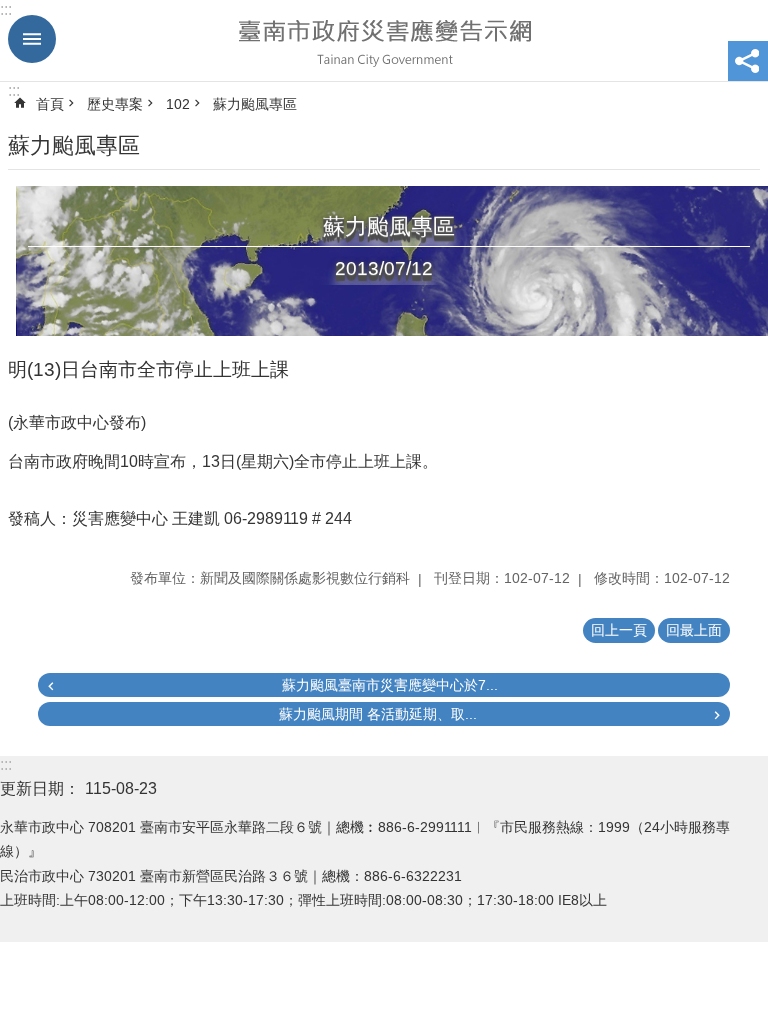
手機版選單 (32, 39)
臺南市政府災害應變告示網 (384, 41)
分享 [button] (748, 61)
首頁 (50, 104)
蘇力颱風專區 (255, 104)
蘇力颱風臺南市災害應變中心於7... (390, 685)
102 (178, 104)
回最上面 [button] (694, 630)
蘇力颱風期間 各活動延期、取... (378, 714)
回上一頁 (619, 630)
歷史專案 (115, 104)
